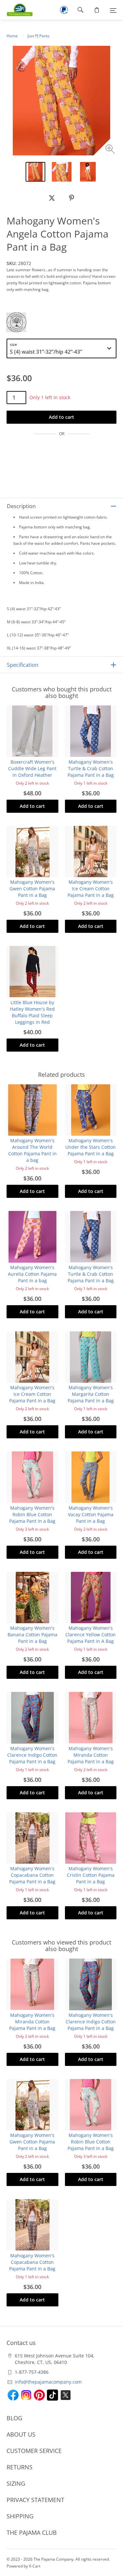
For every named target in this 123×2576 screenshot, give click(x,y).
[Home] (16, 10)
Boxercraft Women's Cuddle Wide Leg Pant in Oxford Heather (32, 768)
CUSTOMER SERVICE (34, 2451)
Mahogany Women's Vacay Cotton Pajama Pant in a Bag (91, 1514)
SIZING (16, 2483)
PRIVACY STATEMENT (35, 2500)
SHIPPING (20, 2516)
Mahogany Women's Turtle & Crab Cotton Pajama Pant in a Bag (91, 768)
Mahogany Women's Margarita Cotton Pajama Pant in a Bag (91, 1394)
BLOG (14, 2418)
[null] (52, 198)
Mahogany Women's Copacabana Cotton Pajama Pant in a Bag (32, 1875)
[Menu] (113, 10)
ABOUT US (21, 2434)
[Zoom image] (111, 150)
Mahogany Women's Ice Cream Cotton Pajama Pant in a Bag (91, 888)
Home (12, 36)
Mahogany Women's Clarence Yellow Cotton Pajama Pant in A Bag (91, 1634)
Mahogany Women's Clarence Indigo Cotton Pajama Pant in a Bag (32, 1755)
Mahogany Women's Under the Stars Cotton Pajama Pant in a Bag (91, 1147)
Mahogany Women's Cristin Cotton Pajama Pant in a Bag (91, 1875)
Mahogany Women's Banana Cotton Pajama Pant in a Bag (32, 1634)
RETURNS (20, 2467)
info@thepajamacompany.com (48, 2382)
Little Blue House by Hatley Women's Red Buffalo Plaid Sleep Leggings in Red (32, 1012)
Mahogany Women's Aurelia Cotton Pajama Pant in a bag (32, 1274)
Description (21, 506)
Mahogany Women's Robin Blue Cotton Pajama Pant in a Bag (32, 1514)
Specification (23, 665)
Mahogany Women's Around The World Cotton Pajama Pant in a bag (32, 1150)
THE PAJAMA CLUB (32, 2532)
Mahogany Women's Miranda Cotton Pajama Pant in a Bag (91, 1755)
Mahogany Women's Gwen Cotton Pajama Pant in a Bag (32, 888)
